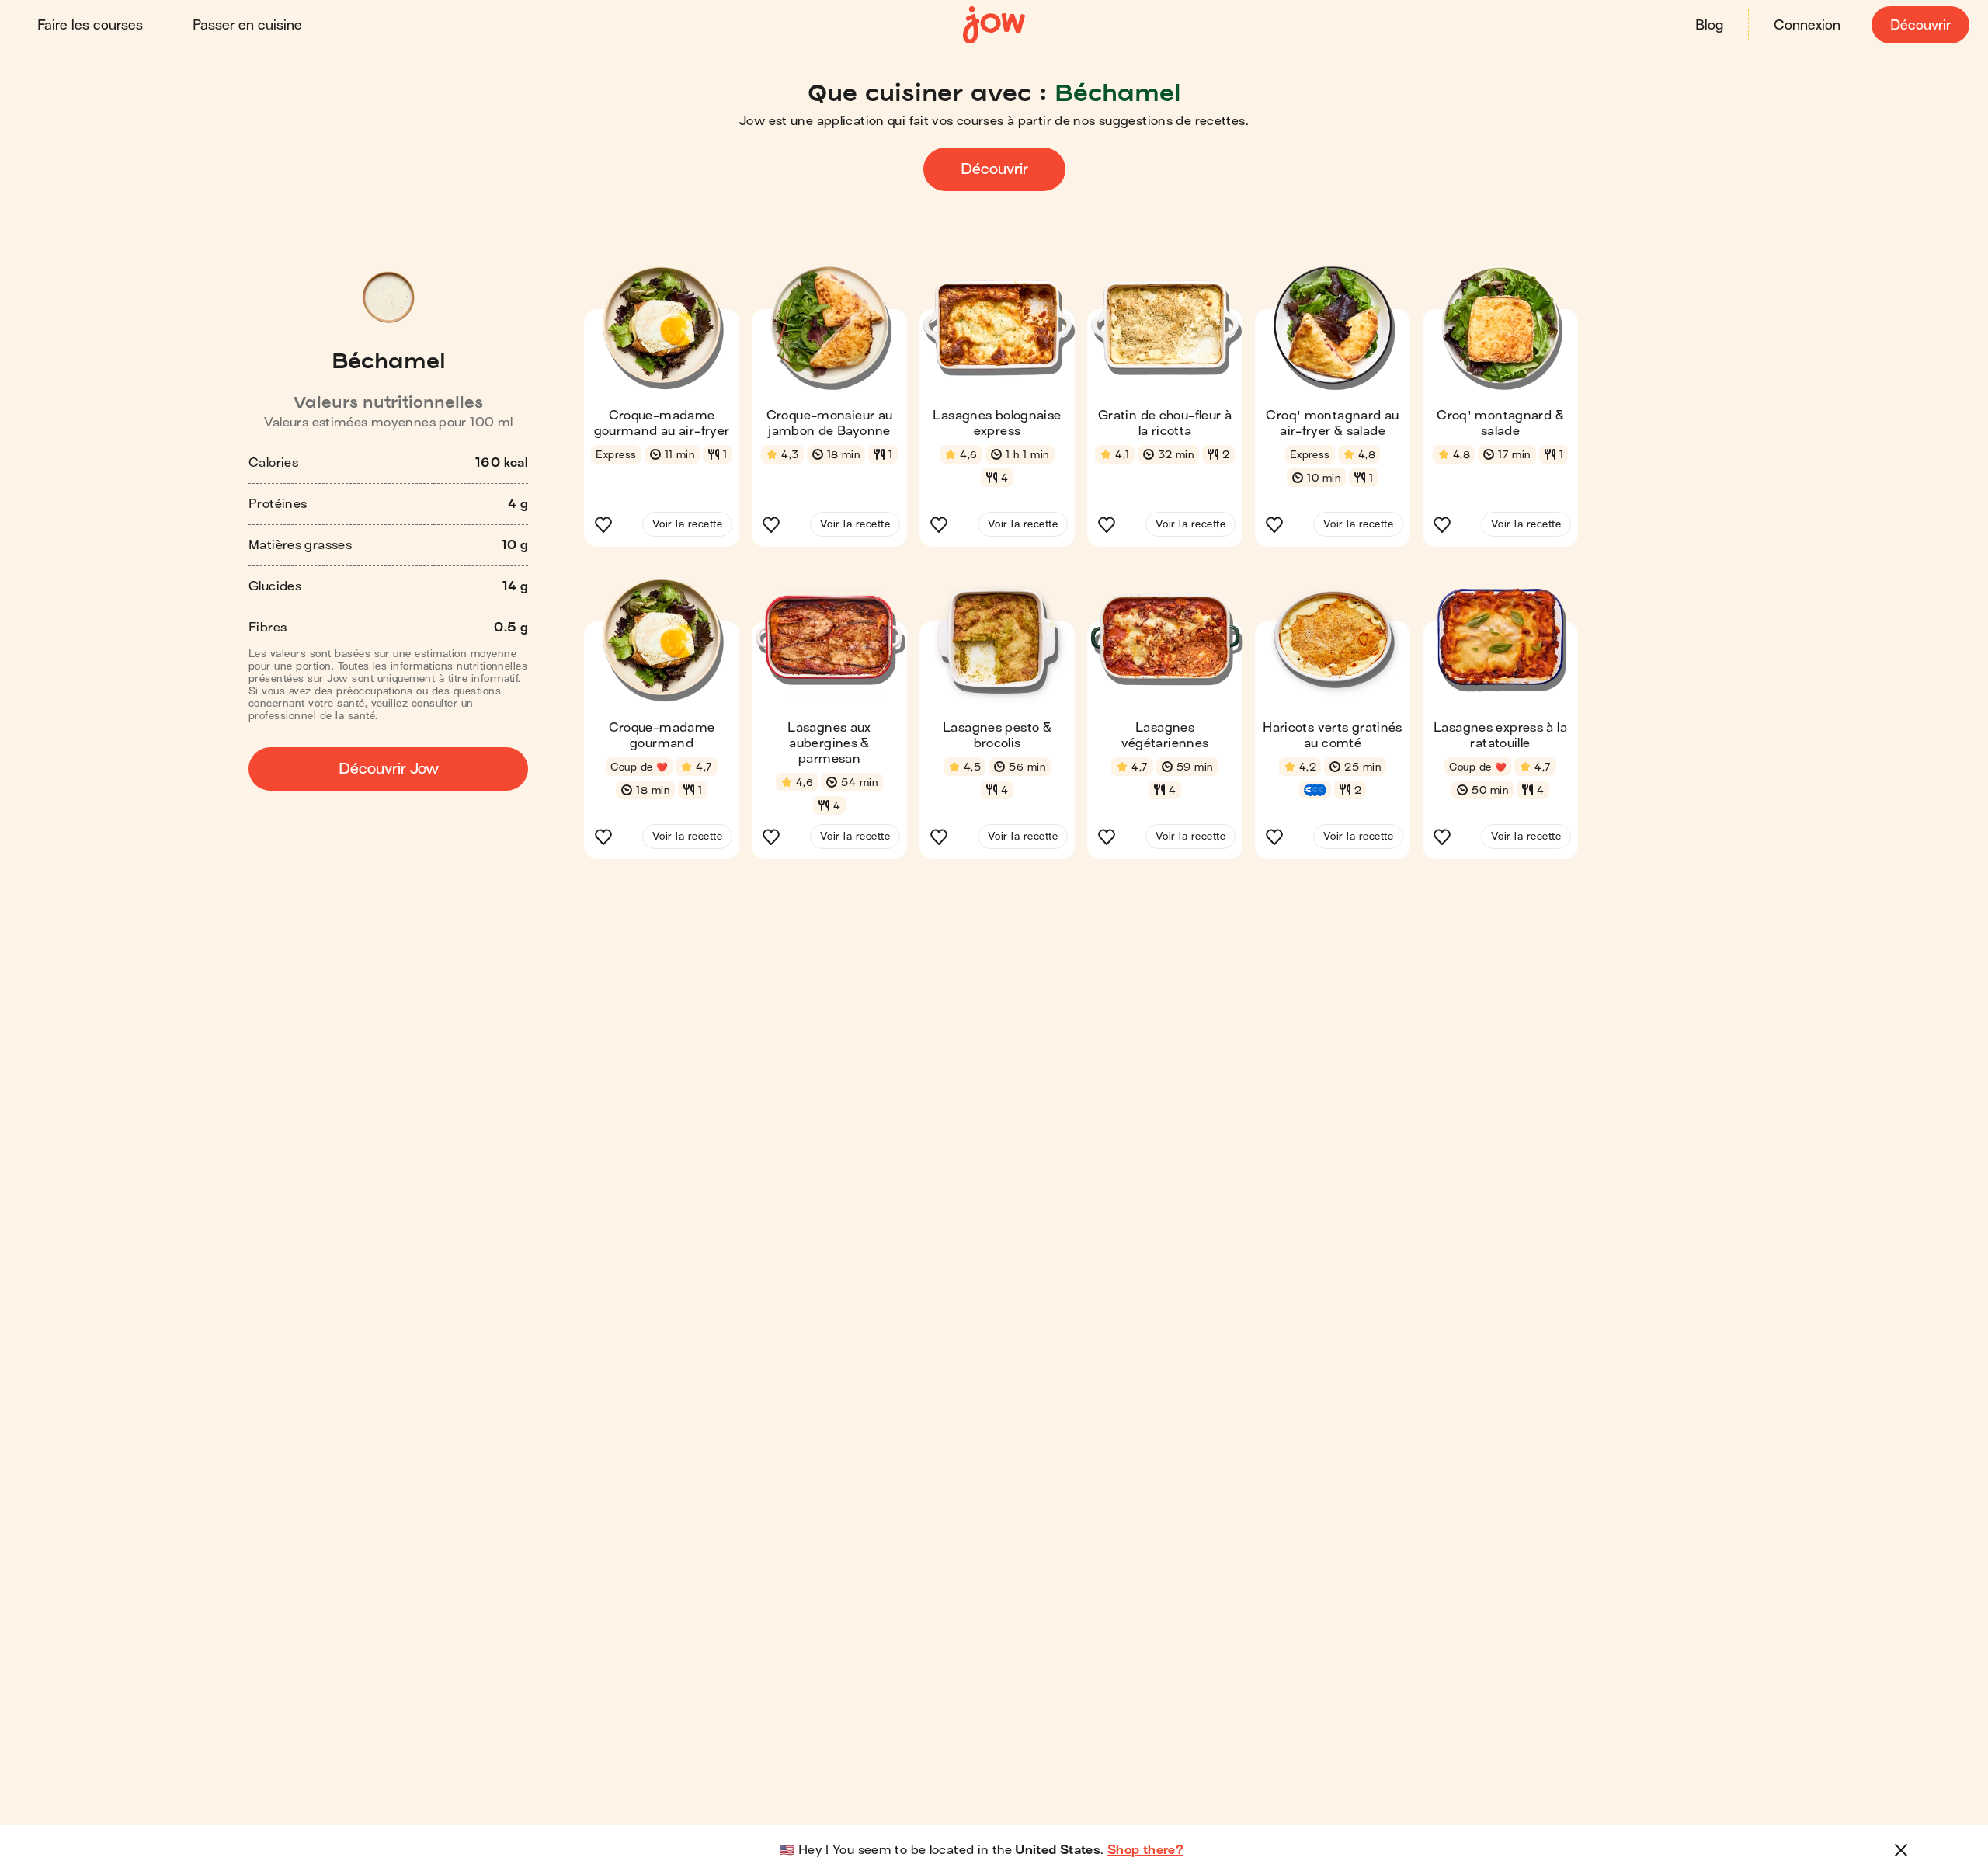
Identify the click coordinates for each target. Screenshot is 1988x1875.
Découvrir (1920, 25)
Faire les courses (90, 25)
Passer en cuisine (247, 25)
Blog (1709, 25)
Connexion (1807, 25)
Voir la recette (687, 524)
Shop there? (1145, 1850)
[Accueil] (994, 25)
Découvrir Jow (389, 769)
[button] (662, 411)
